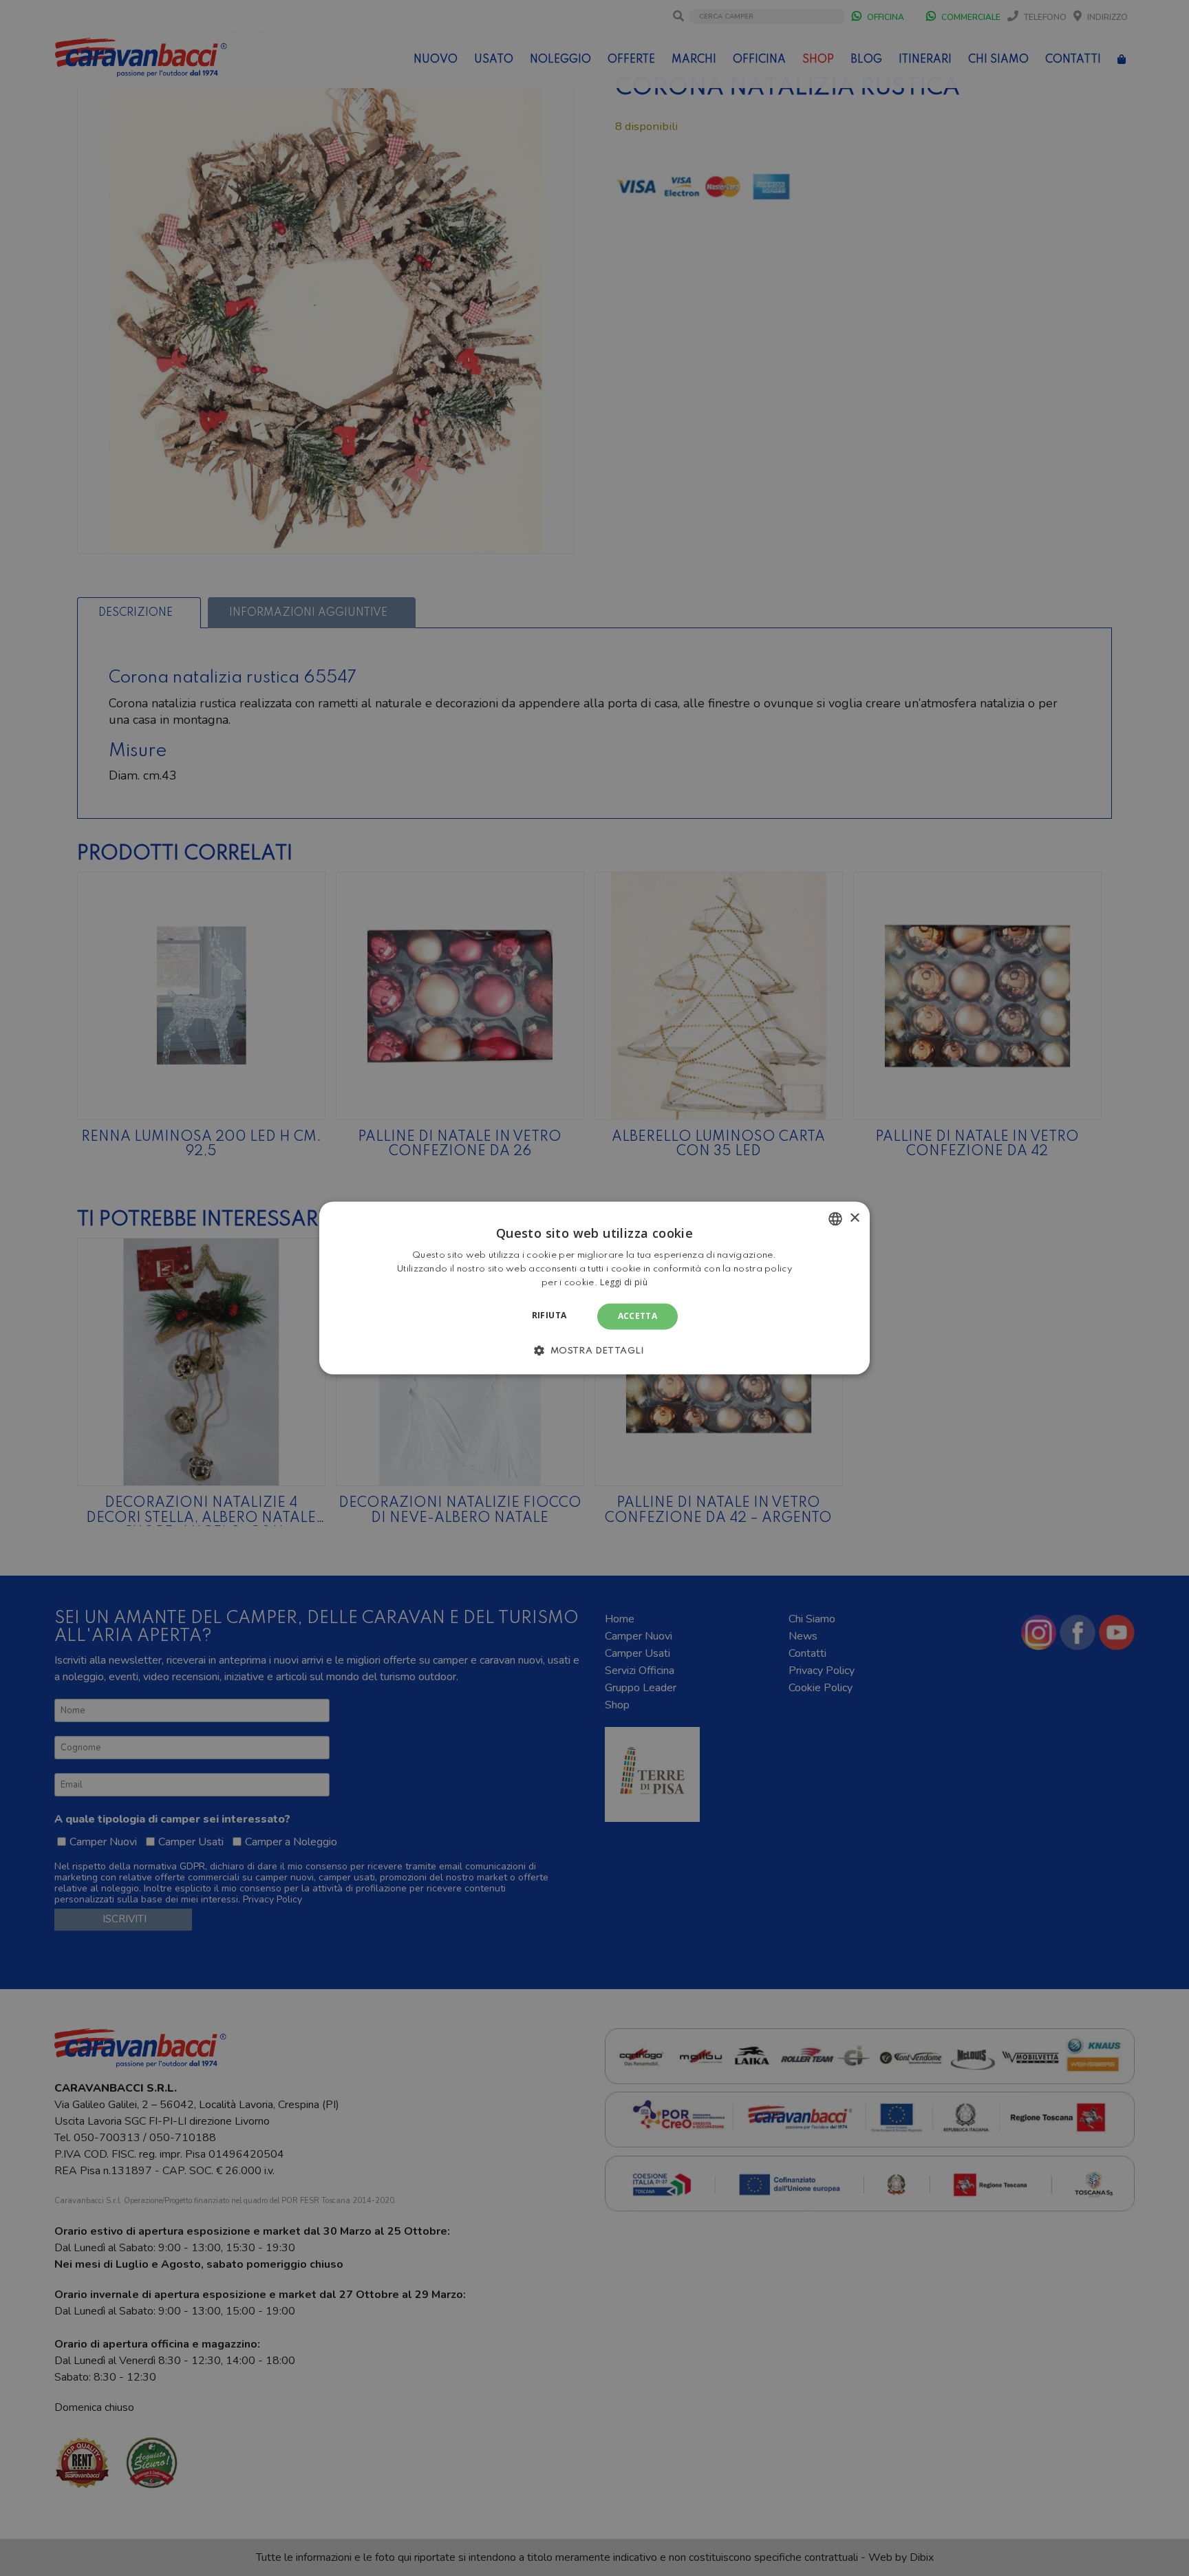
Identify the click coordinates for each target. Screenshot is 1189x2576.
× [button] (854, 1218)
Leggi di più (624, 1282)
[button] (594, 1351)
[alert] (594, 1288)
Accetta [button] (638, 1316)
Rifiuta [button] (549, 1315)
